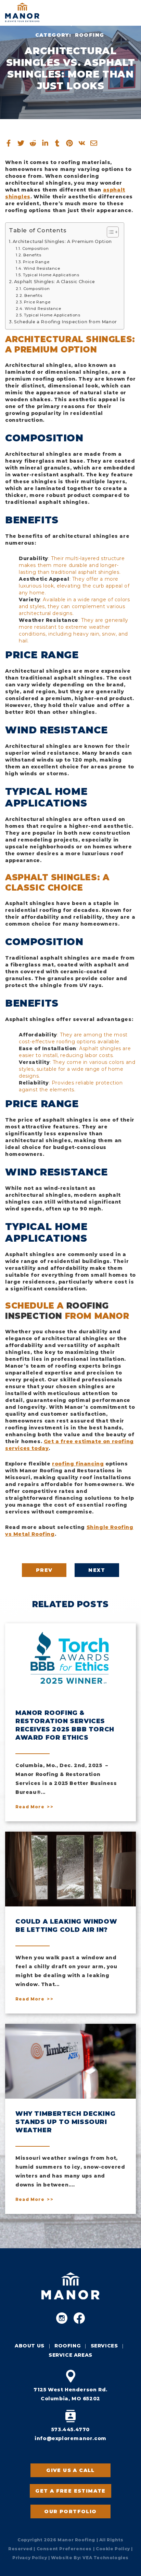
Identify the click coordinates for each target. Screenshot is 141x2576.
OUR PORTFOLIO (70, 2511)
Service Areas (70, 2355)
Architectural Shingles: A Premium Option (62, 241)
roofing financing (78, 1464)
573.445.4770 (70, 2429)
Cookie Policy (113, 2549)
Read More (30, 1807)
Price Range (36, 262)
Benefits (32, 255)
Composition (35, 248)
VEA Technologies (106, 2558)
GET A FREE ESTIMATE (70, 2491)
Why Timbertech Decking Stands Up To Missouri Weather (65, 2122)
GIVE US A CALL (70, 2470)
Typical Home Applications (51, 275)
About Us (30, 2346)
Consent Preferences (64, 2549)
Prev (44, 1570)
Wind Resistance (42, 268)
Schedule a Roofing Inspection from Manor (66, 322)
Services (104, 2346)
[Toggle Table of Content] (109, 232)
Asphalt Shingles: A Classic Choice (54, 282)
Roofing (90, 35)
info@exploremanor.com (70, 2438)
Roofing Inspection (57, 1311)
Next (97, 1570)
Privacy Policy (30, 2558)
